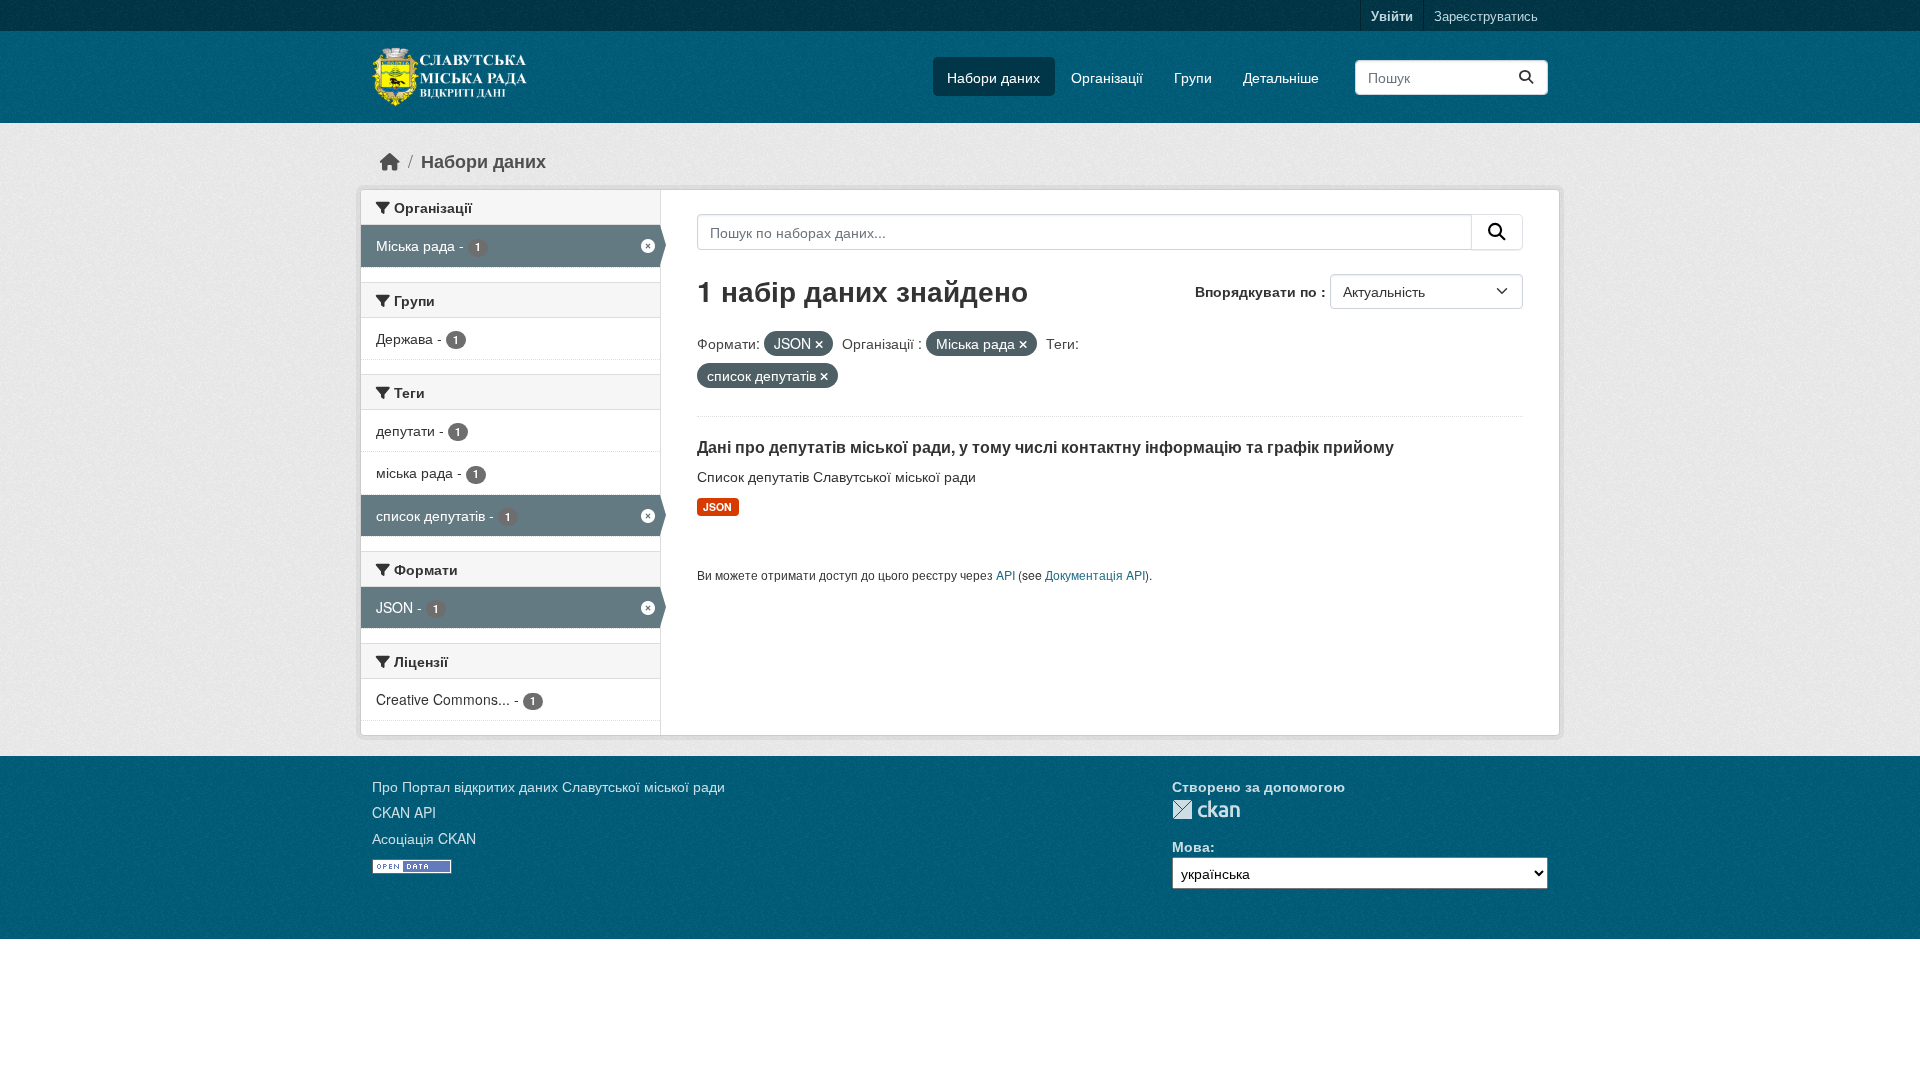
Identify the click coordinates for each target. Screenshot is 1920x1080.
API (1005, 574)
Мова (1191, 846)
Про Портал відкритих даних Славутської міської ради (548, 786)
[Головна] (390, 160)
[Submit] (1526, 77)
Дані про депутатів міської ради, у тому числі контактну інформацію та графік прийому (1045, 446)
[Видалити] (819, 344)
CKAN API (404, 812)
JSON (717, 506)
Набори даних (993, 77)
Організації (1107, 77)
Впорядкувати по (1258, 291)
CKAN (1206, 809)
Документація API (1095, 574)
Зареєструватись (1486, 15)
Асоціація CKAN (424, 838)
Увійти (1392, 15)
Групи (1193, 77)
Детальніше (1281, 77)
